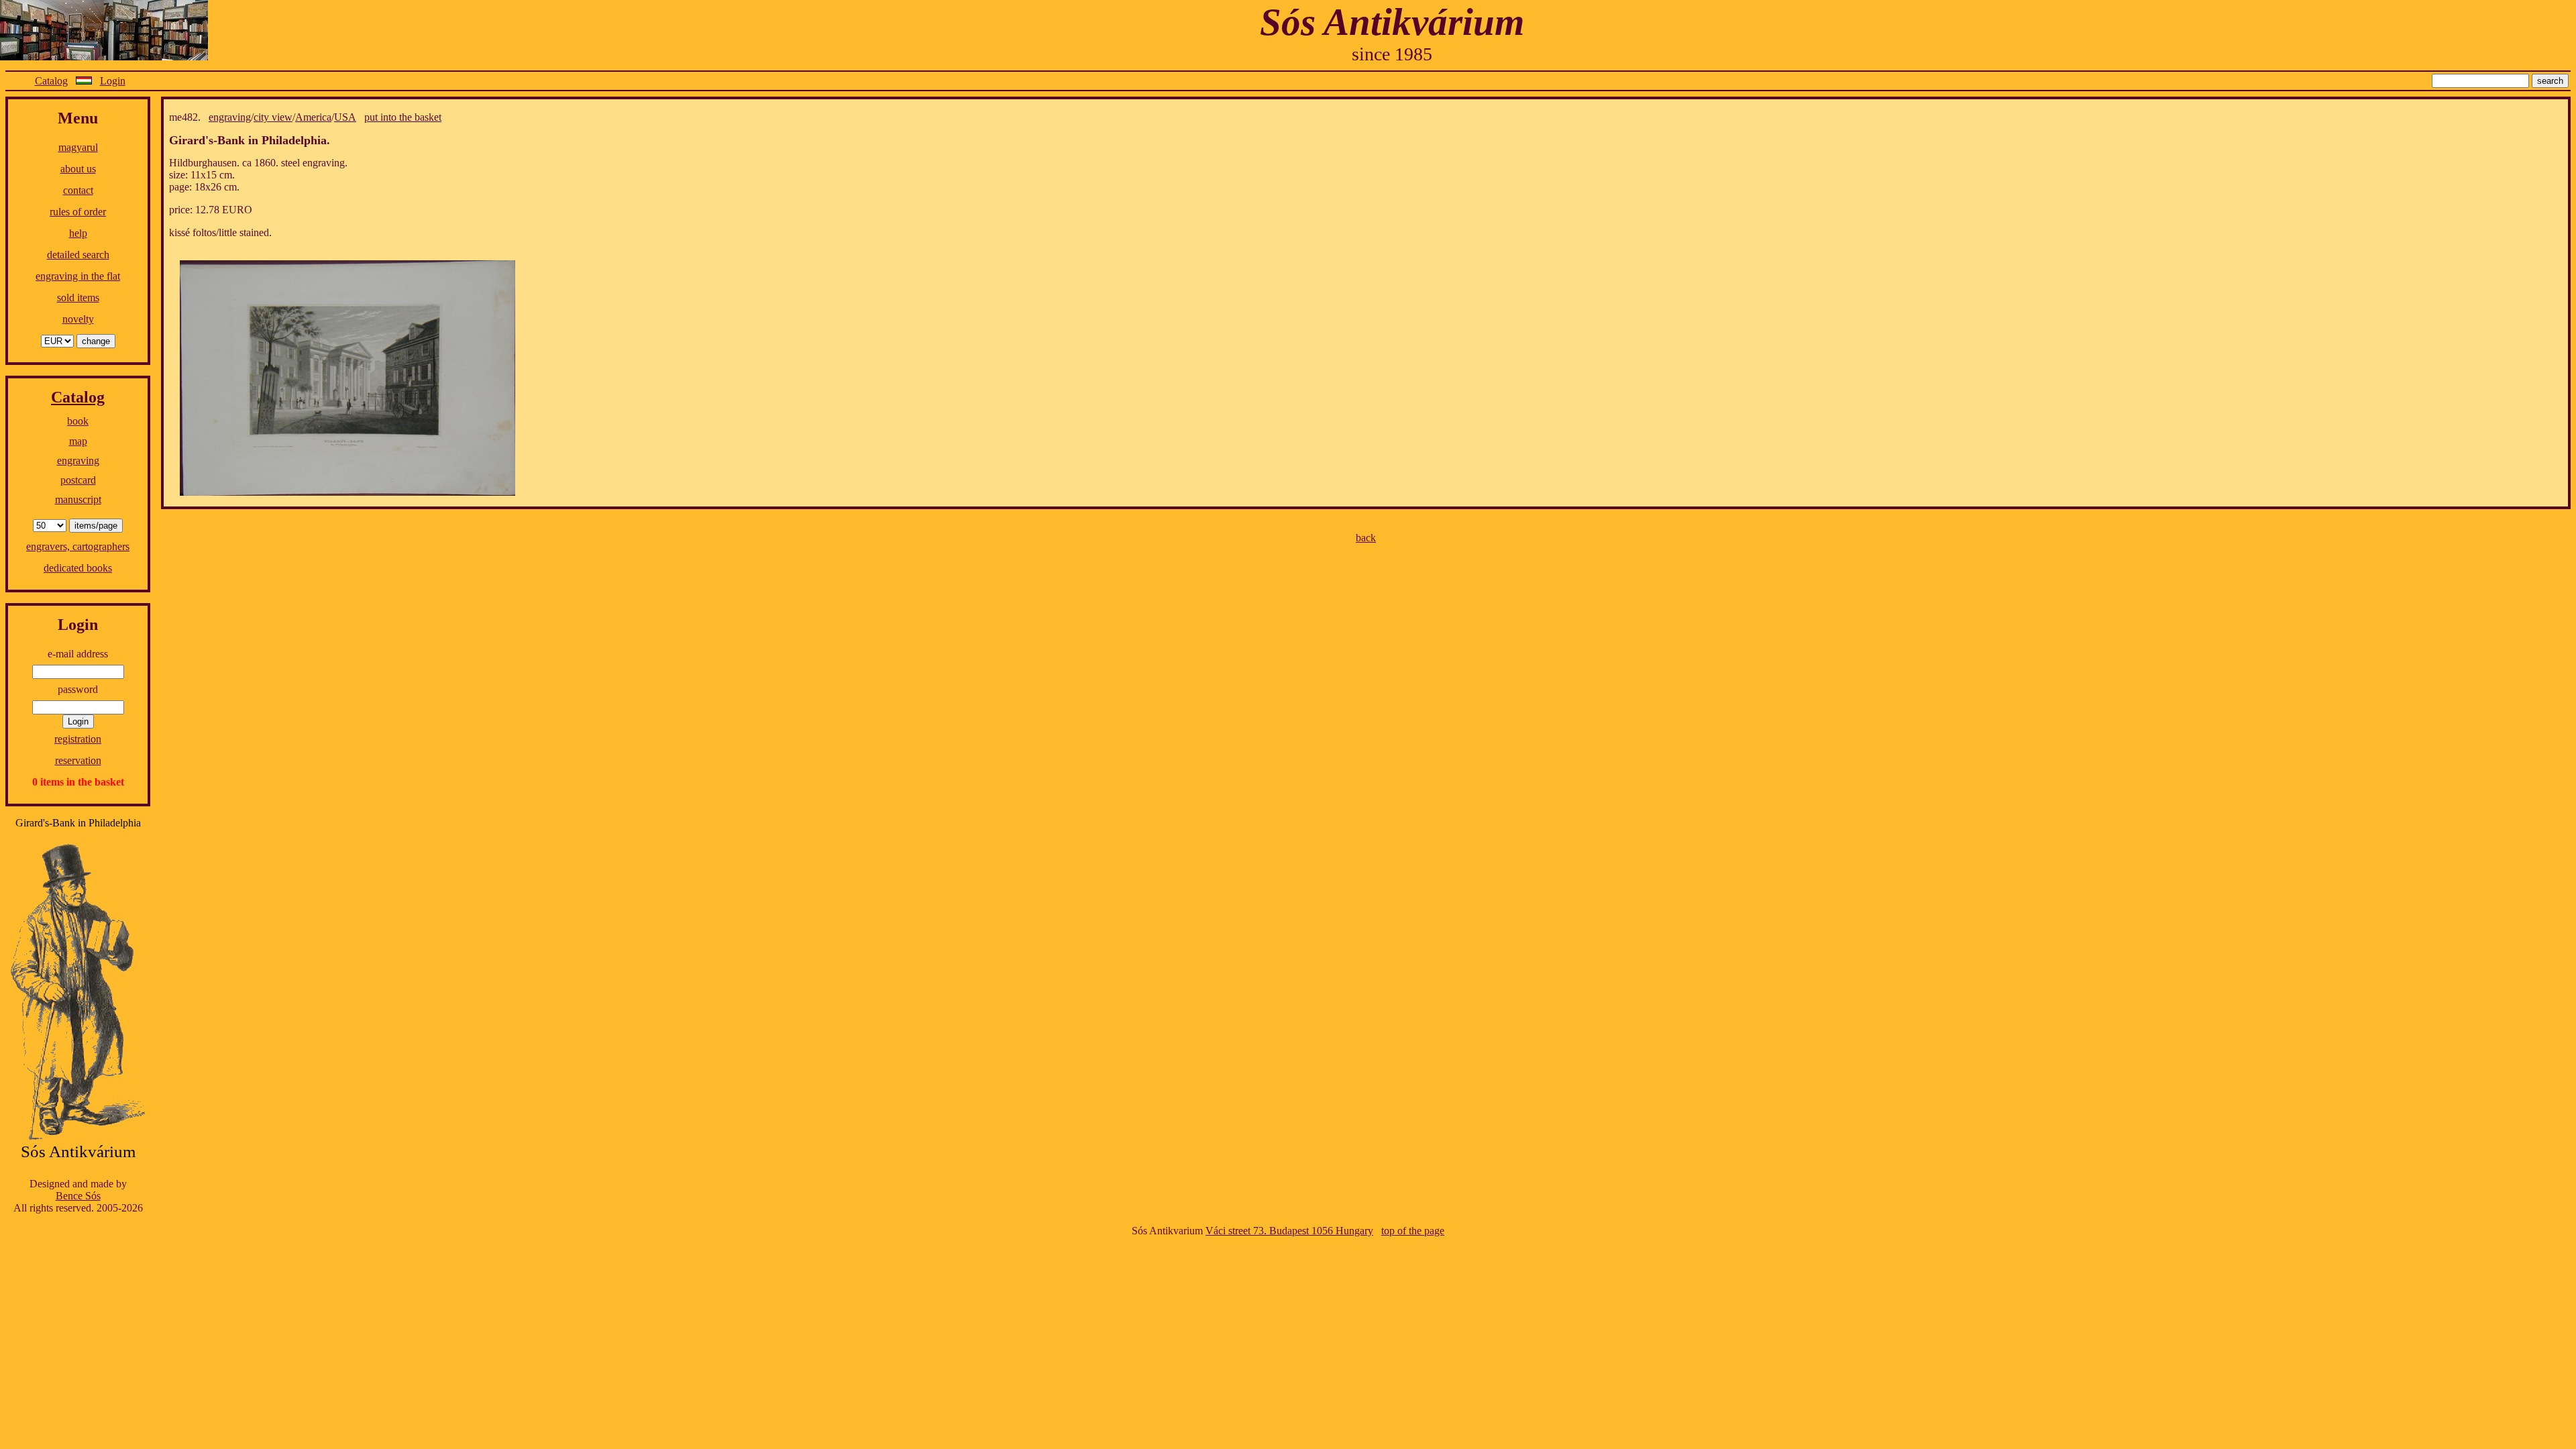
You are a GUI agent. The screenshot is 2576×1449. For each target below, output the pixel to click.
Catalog (51, 81)
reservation (78, 760)
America (313, 117)
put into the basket (403, 117)
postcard (78, 480)
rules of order (78, 212)
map (78, 441)
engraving (78, 461)
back (1366, 538)
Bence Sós (78, 1196)
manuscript (78, 499)
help (78, 233)
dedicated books (78, 568)
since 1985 (1392, 54)
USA (345, 117)
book (78, 421)
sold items (78, 298)
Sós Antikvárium (1392, 22)
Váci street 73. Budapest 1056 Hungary (1289, 1231)
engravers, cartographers (78, 546)
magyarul (78, 147)
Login (113, 81)
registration (78, 739)
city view (273, 117)
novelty (78, 319)
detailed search (78, 255)
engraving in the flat (78, 276)
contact (78, 190)
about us (78, 169)
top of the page (1413, 1231)
